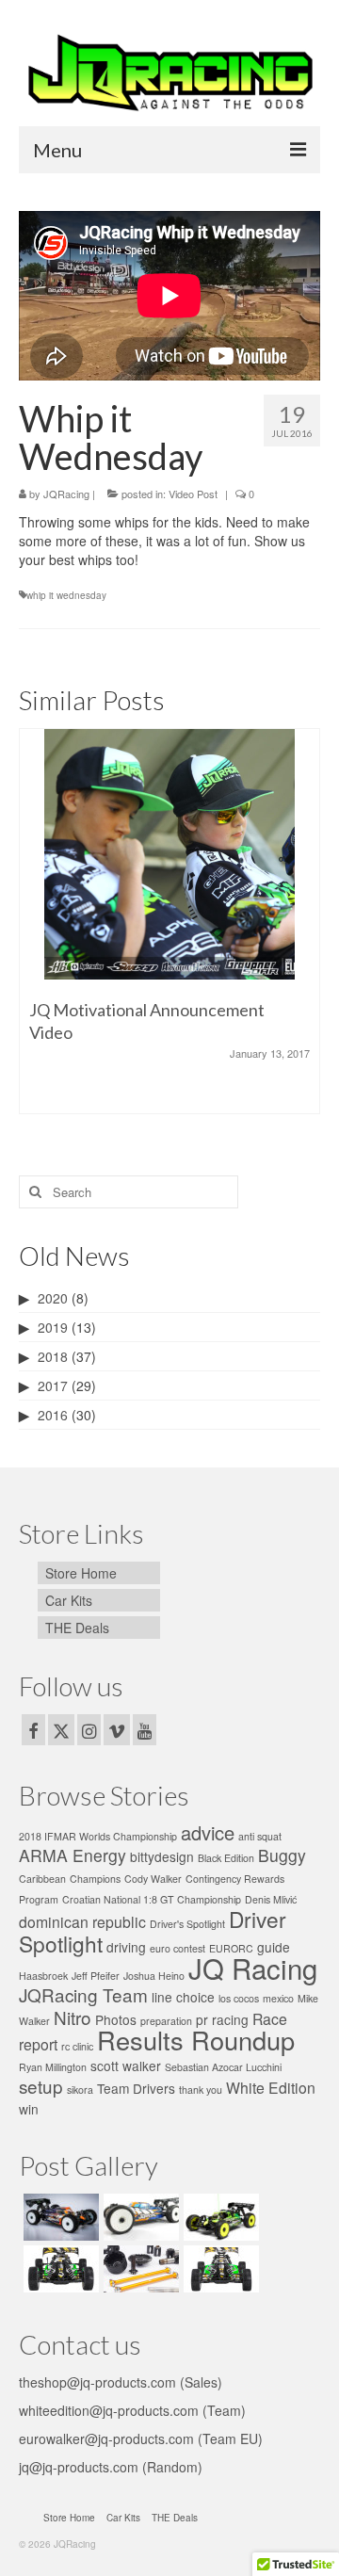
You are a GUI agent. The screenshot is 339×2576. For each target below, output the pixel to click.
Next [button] (304, 931)
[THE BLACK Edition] (219, 2217)
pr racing (222, 2019)
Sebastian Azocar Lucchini (223, 2067)
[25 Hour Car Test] (139, 2269)
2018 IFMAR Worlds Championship (98, 1836)
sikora (80, 2090)
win (29, 2109)
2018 (53, 1356)
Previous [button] (35, 931)
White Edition (271, 2088)
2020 (53, 1298)
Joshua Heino (154, 1976)
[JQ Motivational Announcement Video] (169, 854)
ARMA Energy (73, 1855)
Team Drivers (136, 2088)
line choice (183, 1997)
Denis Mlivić (271, 1899)
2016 (53, 1415)
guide (274, 1947)
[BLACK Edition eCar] (59, 2217)
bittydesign (162, 1856)
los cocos (239, 1998)
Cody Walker (153, 1879)
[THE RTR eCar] (219, 2269)
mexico (278, 1998)
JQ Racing (253, 1968)
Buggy (282, 1855)
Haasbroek (43, 1976)
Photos (116, 2019)
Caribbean (42, 1879)
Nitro (73, 2017)
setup (41, 2086)
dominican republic (82, 1922)
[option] (169, 931)
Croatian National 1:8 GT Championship (152, 1899)
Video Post (193, 494)
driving (126, 1947)
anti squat (260, 1836)
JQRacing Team (83, 1994)
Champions (95, 1879)
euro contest (178, 1948)
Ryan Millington (53, 2067)
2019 (53, 1327)
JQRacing (66, 494)
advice (208, 1832)
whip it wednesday (66, 595)
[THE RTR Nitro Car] (59, 2269)
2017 (53, 1385)
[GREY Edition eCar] (139, 2217)
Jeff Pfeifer (96, 1976)
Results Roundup (196, 2040)
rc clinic (77, 2046)
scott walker (126, 2066)
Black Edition (226, 1858)
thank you (201, 2090)
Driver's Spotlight (187, 1924)
